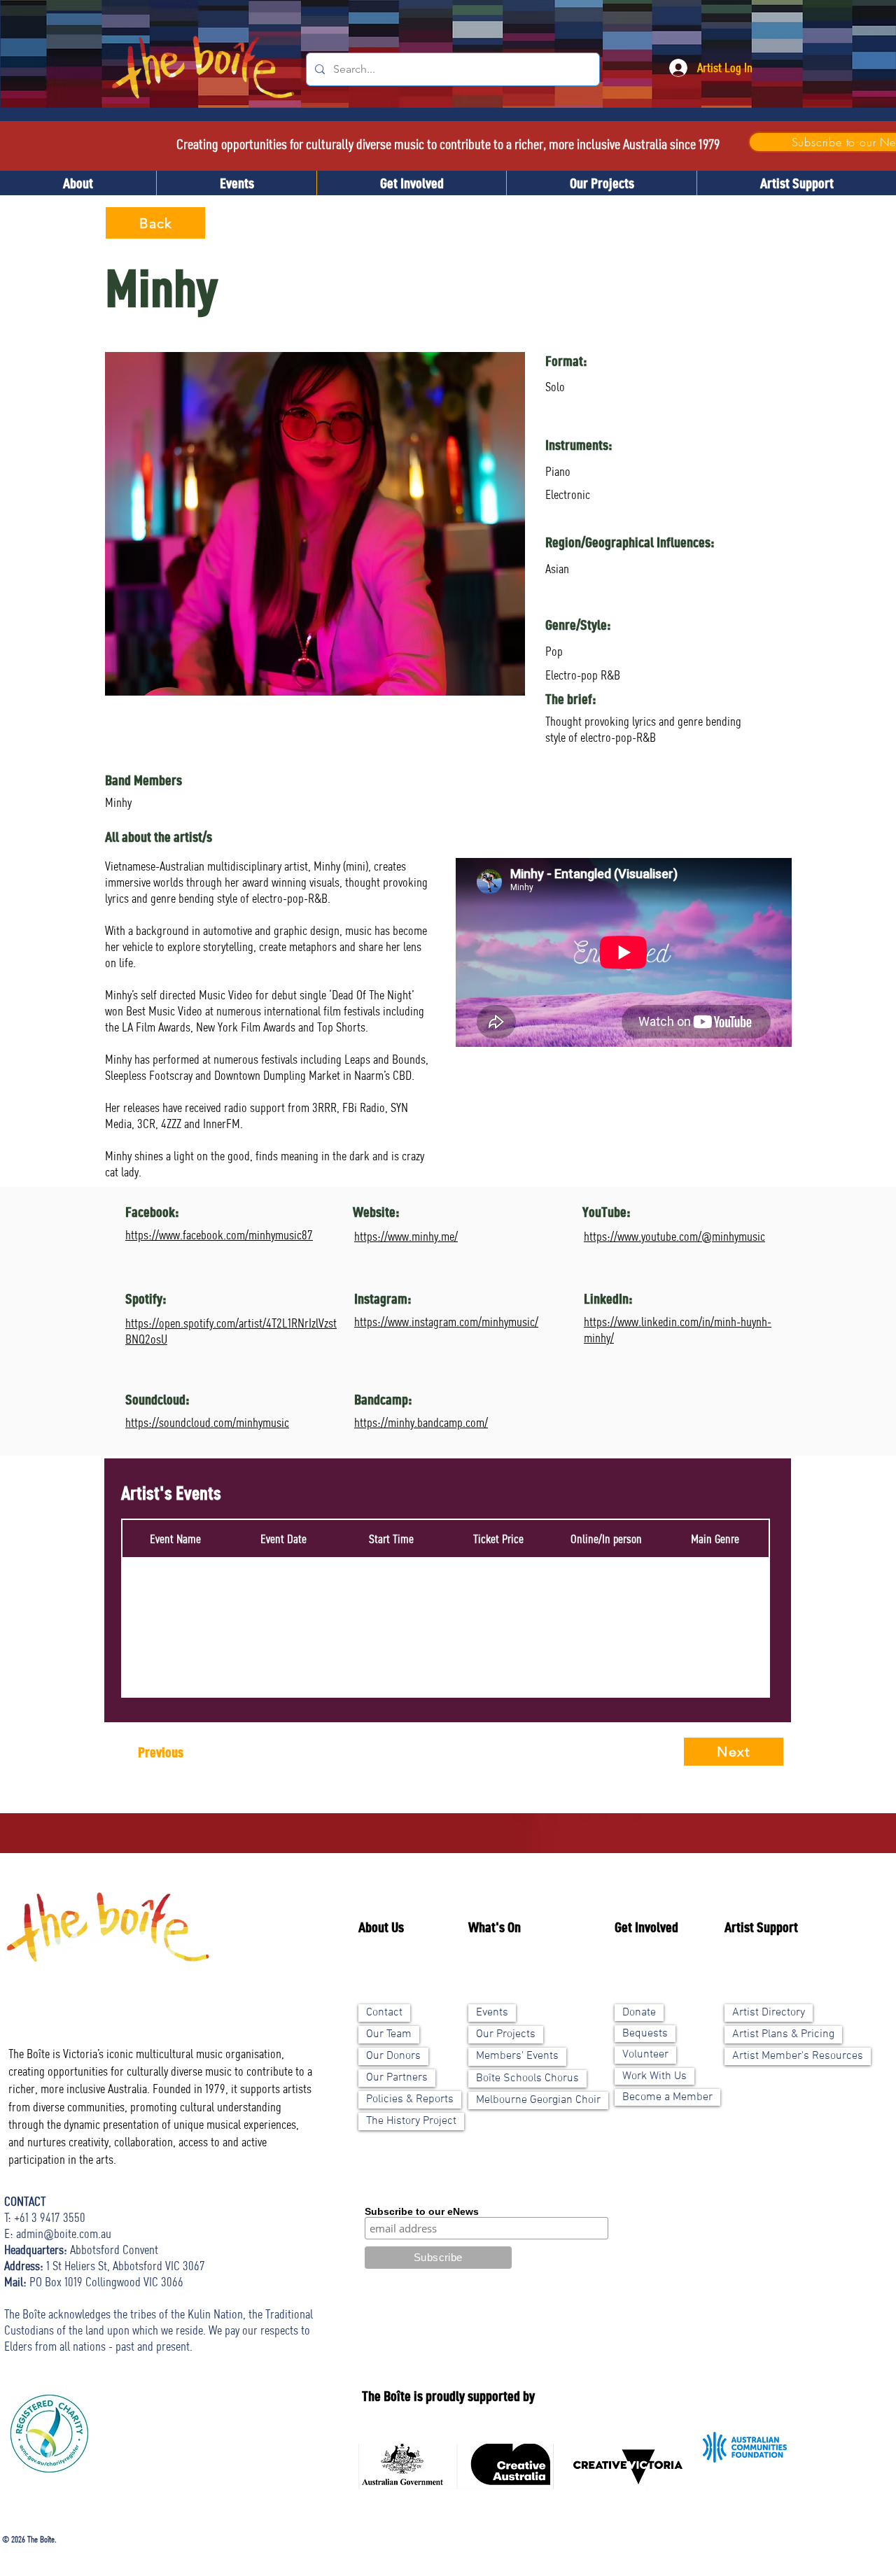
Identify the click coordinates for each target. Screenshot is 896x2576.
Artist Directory (769, 2013)
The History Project (411, 2121)
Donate (639, 2013)
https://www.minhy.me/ (406, 1236)
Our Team (389, 2034)
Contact (384, 2013)
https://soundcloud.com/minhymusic (207, 1422)
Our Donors (393, 2056)
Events (492, 2013)
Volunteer (645, 2055)
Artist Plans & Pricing (783, 2034)
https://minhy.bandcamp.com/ (421, 1422)
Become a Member (667, 2097)
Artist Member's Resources (798, 2056)
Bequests (645, 2034)
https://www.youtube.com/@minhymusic (674, 1236)
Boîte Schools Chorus (527, 2078)
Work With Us (654, 2076)
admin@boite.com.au (64, 2233)
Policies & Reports (410, 2099)
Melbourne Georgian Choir (538, 2100)
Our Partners (397, 2078)
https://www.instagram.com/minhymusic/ (446, 1321)
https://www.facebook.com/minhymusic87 (219, 1234)
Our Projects (506, 2034)
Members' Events (517, 2056)
